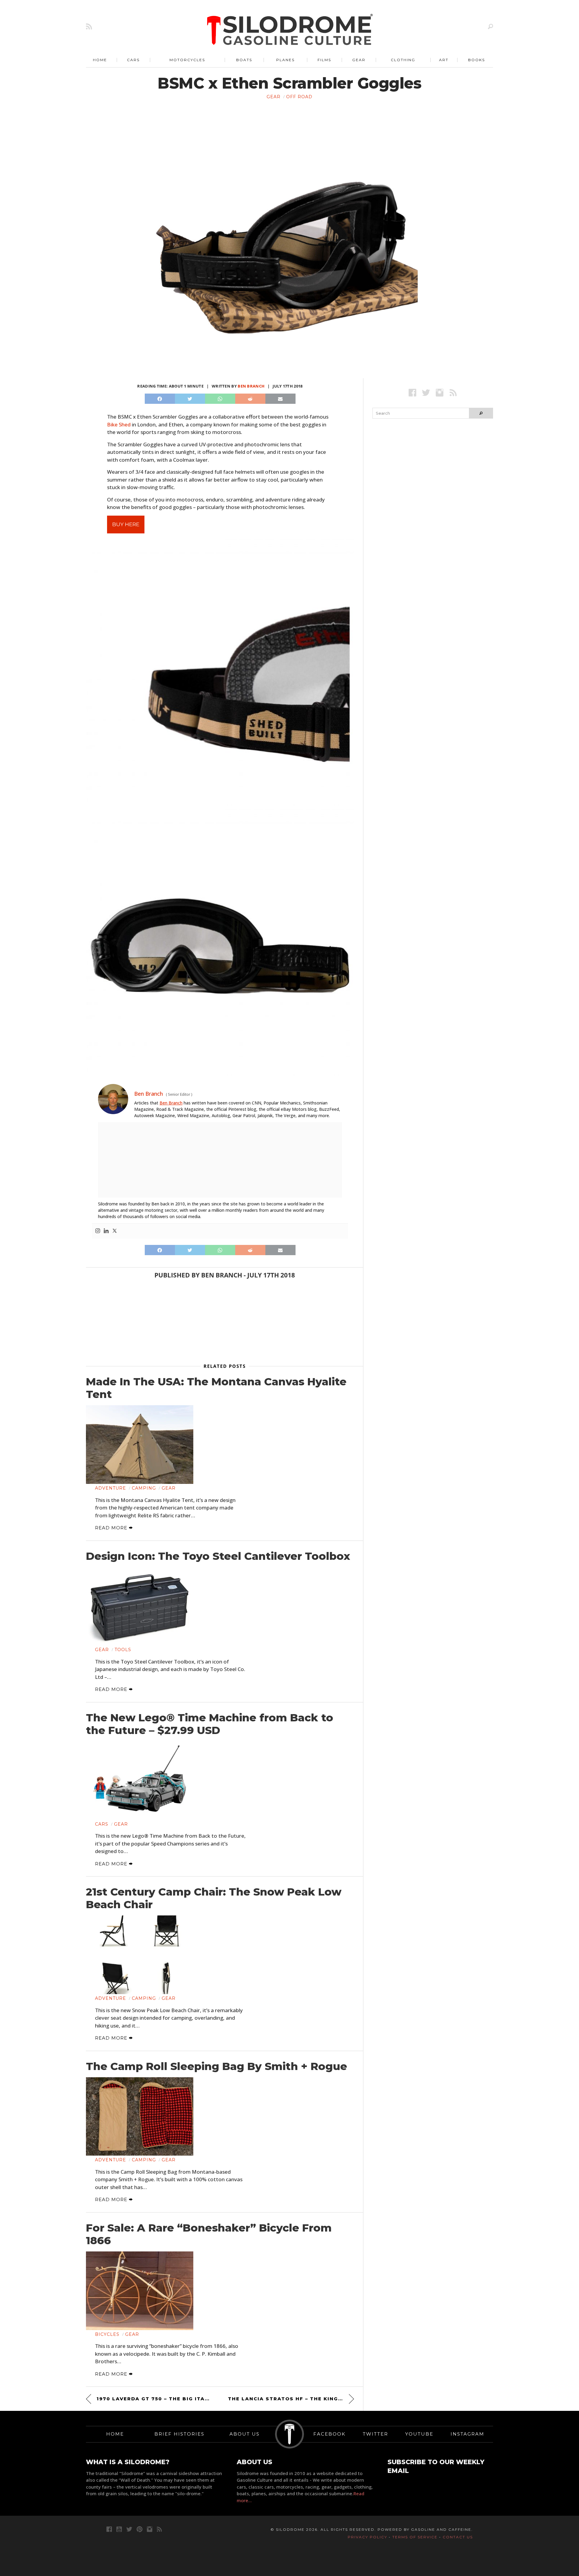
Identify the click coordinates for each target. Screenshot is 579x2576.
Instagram (467, 2434)
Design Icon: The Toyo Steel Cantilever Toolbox (218, 1556)
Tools (123, 1650)
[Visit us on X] (426, 393)
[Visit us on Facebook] (412, 393)
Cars (133, 60)
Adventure (111, 1488)
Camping (144, 1488)
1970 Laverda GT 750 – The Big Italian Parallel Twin (154, 2399)
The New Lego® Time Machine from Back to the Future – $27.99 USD (210, 1724)
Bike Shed (119, 424)
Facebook (329, 2434)
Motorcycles (187, 60)
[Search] (490, 26)
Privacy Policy (367, 2537)
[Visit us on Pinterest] (139, 2529)
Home (100, 60)
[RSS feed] (89, 26)
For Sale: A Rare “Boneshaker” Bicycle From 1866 (209, 2234)
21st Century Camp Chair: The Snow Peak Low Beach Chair (214, 1898)
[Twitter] (115, 1231)
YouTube (419, 2434)
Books (476, 60)
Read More (112, 1528)
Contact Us (458, 2537)
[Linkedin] (106, 1231)
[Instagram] (98, 1231)
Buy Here (126, 524)
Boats (244, 60)
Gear (359, 60)
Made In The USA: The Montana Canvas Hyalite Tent (216, 1388)
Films (324, 60)
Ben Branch (251, 386)
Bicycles (107, 2334)
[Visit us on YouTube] (119, 2529)
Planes (285, 60)
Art (444, 60)
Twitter (375, 2434)
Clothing (403, 60)
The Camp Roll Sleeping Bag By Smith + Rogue (217, 2066)
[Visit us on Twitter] (129, 2529)
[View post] (140, 1445)
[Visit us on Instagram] (440, 393)
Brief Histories (179, 2434)
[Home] (290, 30)
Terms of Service (415, 2537)
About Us (245, 2434)
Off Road (299, 97)
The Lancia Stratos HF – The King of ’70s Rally (291, 2399)
